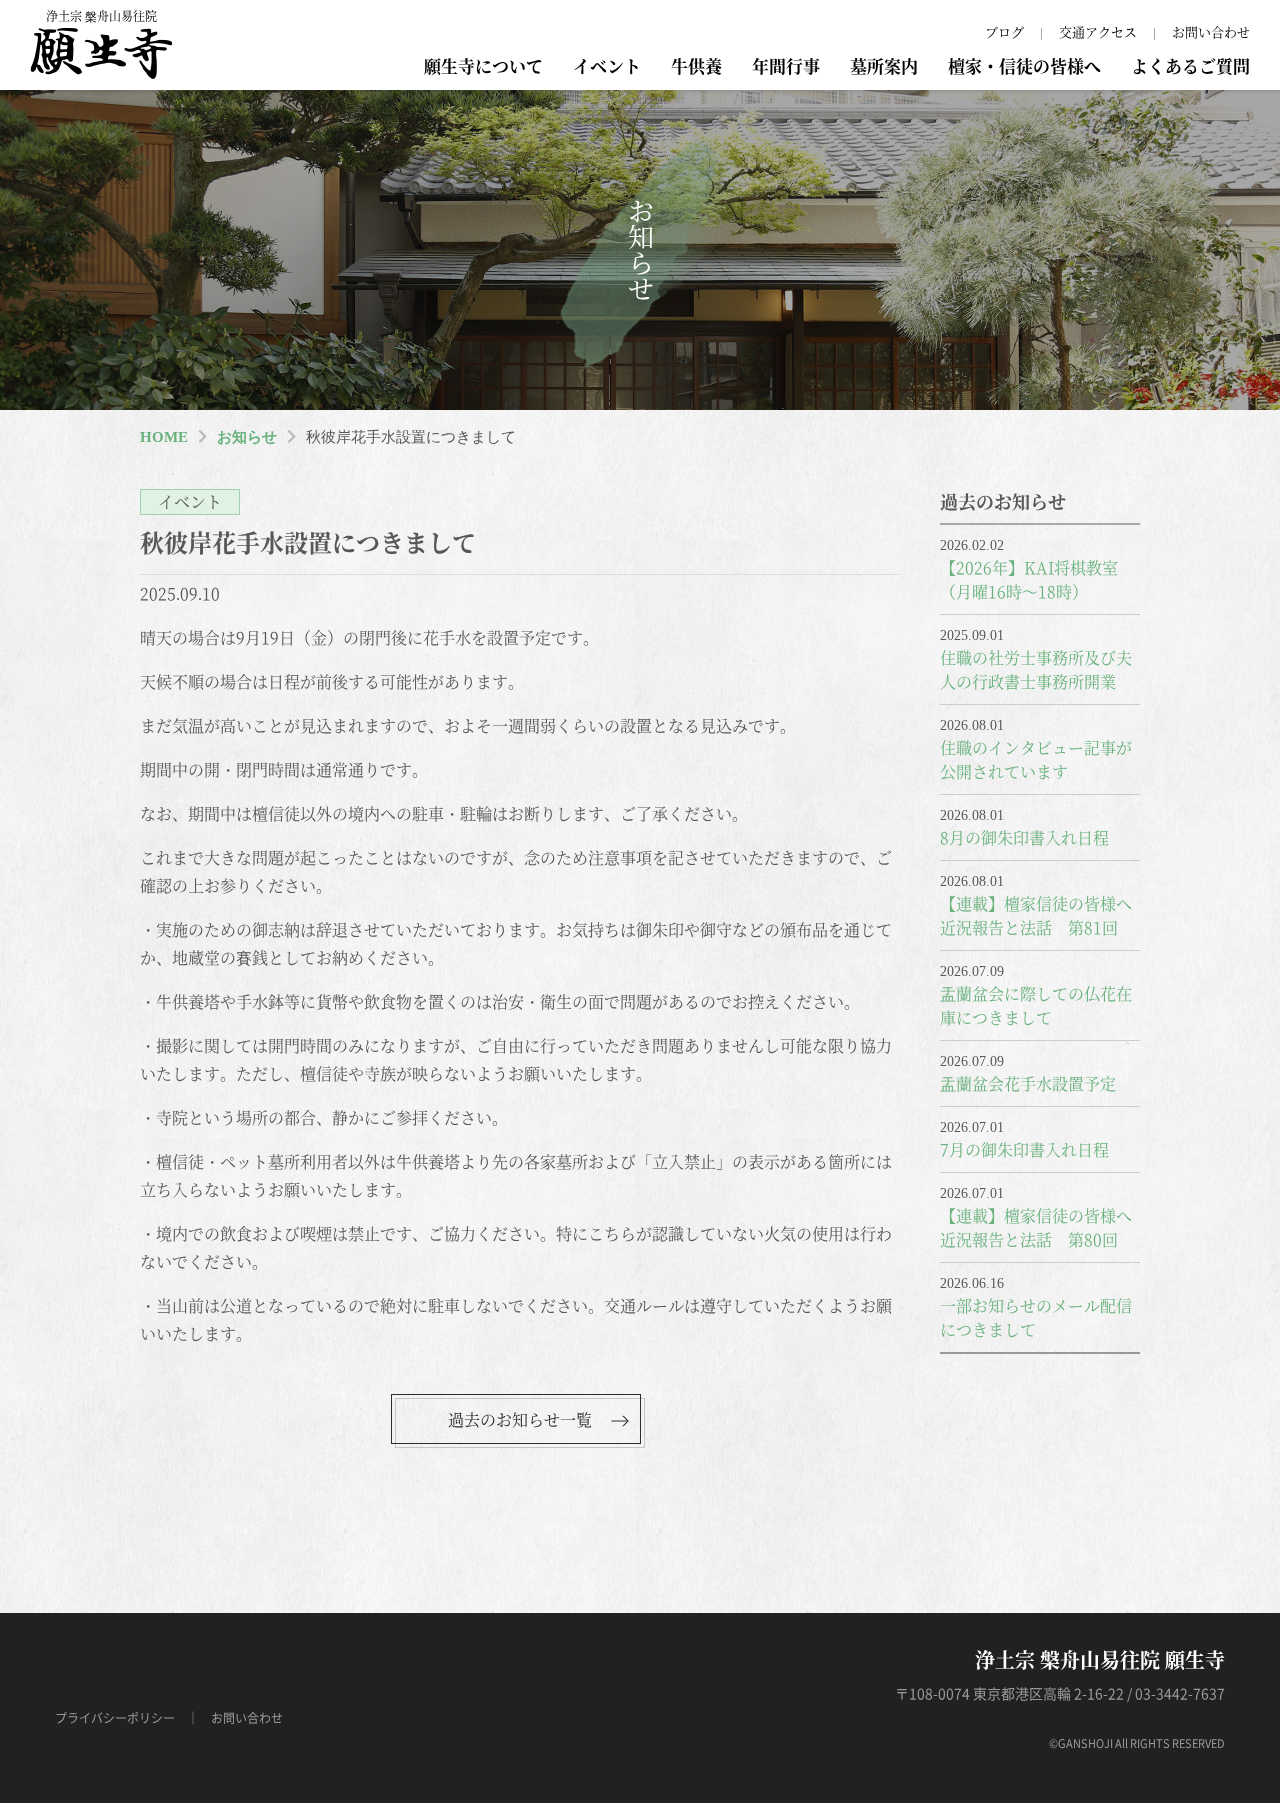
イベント (607, 65)
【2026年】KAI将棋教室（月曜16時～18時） (1029, 579)
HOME (164, 437)
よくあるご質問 (1190, 65)
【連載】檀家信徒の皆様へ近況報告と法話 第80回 (1036, 1227)
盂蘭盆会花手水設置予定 (1028, 1083)
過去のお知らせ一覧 (520, 1419)
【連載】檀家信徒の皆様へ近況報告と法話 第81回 (1036, 915)
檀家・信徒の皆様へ (1024, 65)
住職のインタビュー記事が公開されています (1036, 759)
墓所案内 (884, 65)
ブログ (1004, 31)
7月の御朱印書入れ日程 (1024, 1149)
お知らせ (247, 437)
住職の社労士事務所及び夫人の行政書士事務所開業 (1036, 669)
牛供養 (696, 65)
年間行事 (786, 65)
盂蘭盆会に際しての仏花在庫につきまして (1036, 1005)
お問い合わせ (1211, 31)
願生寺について (483, 65)
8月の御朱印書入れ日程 (1024, 837)
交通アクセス (1098, 31)
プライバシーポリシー (115, 1718)
